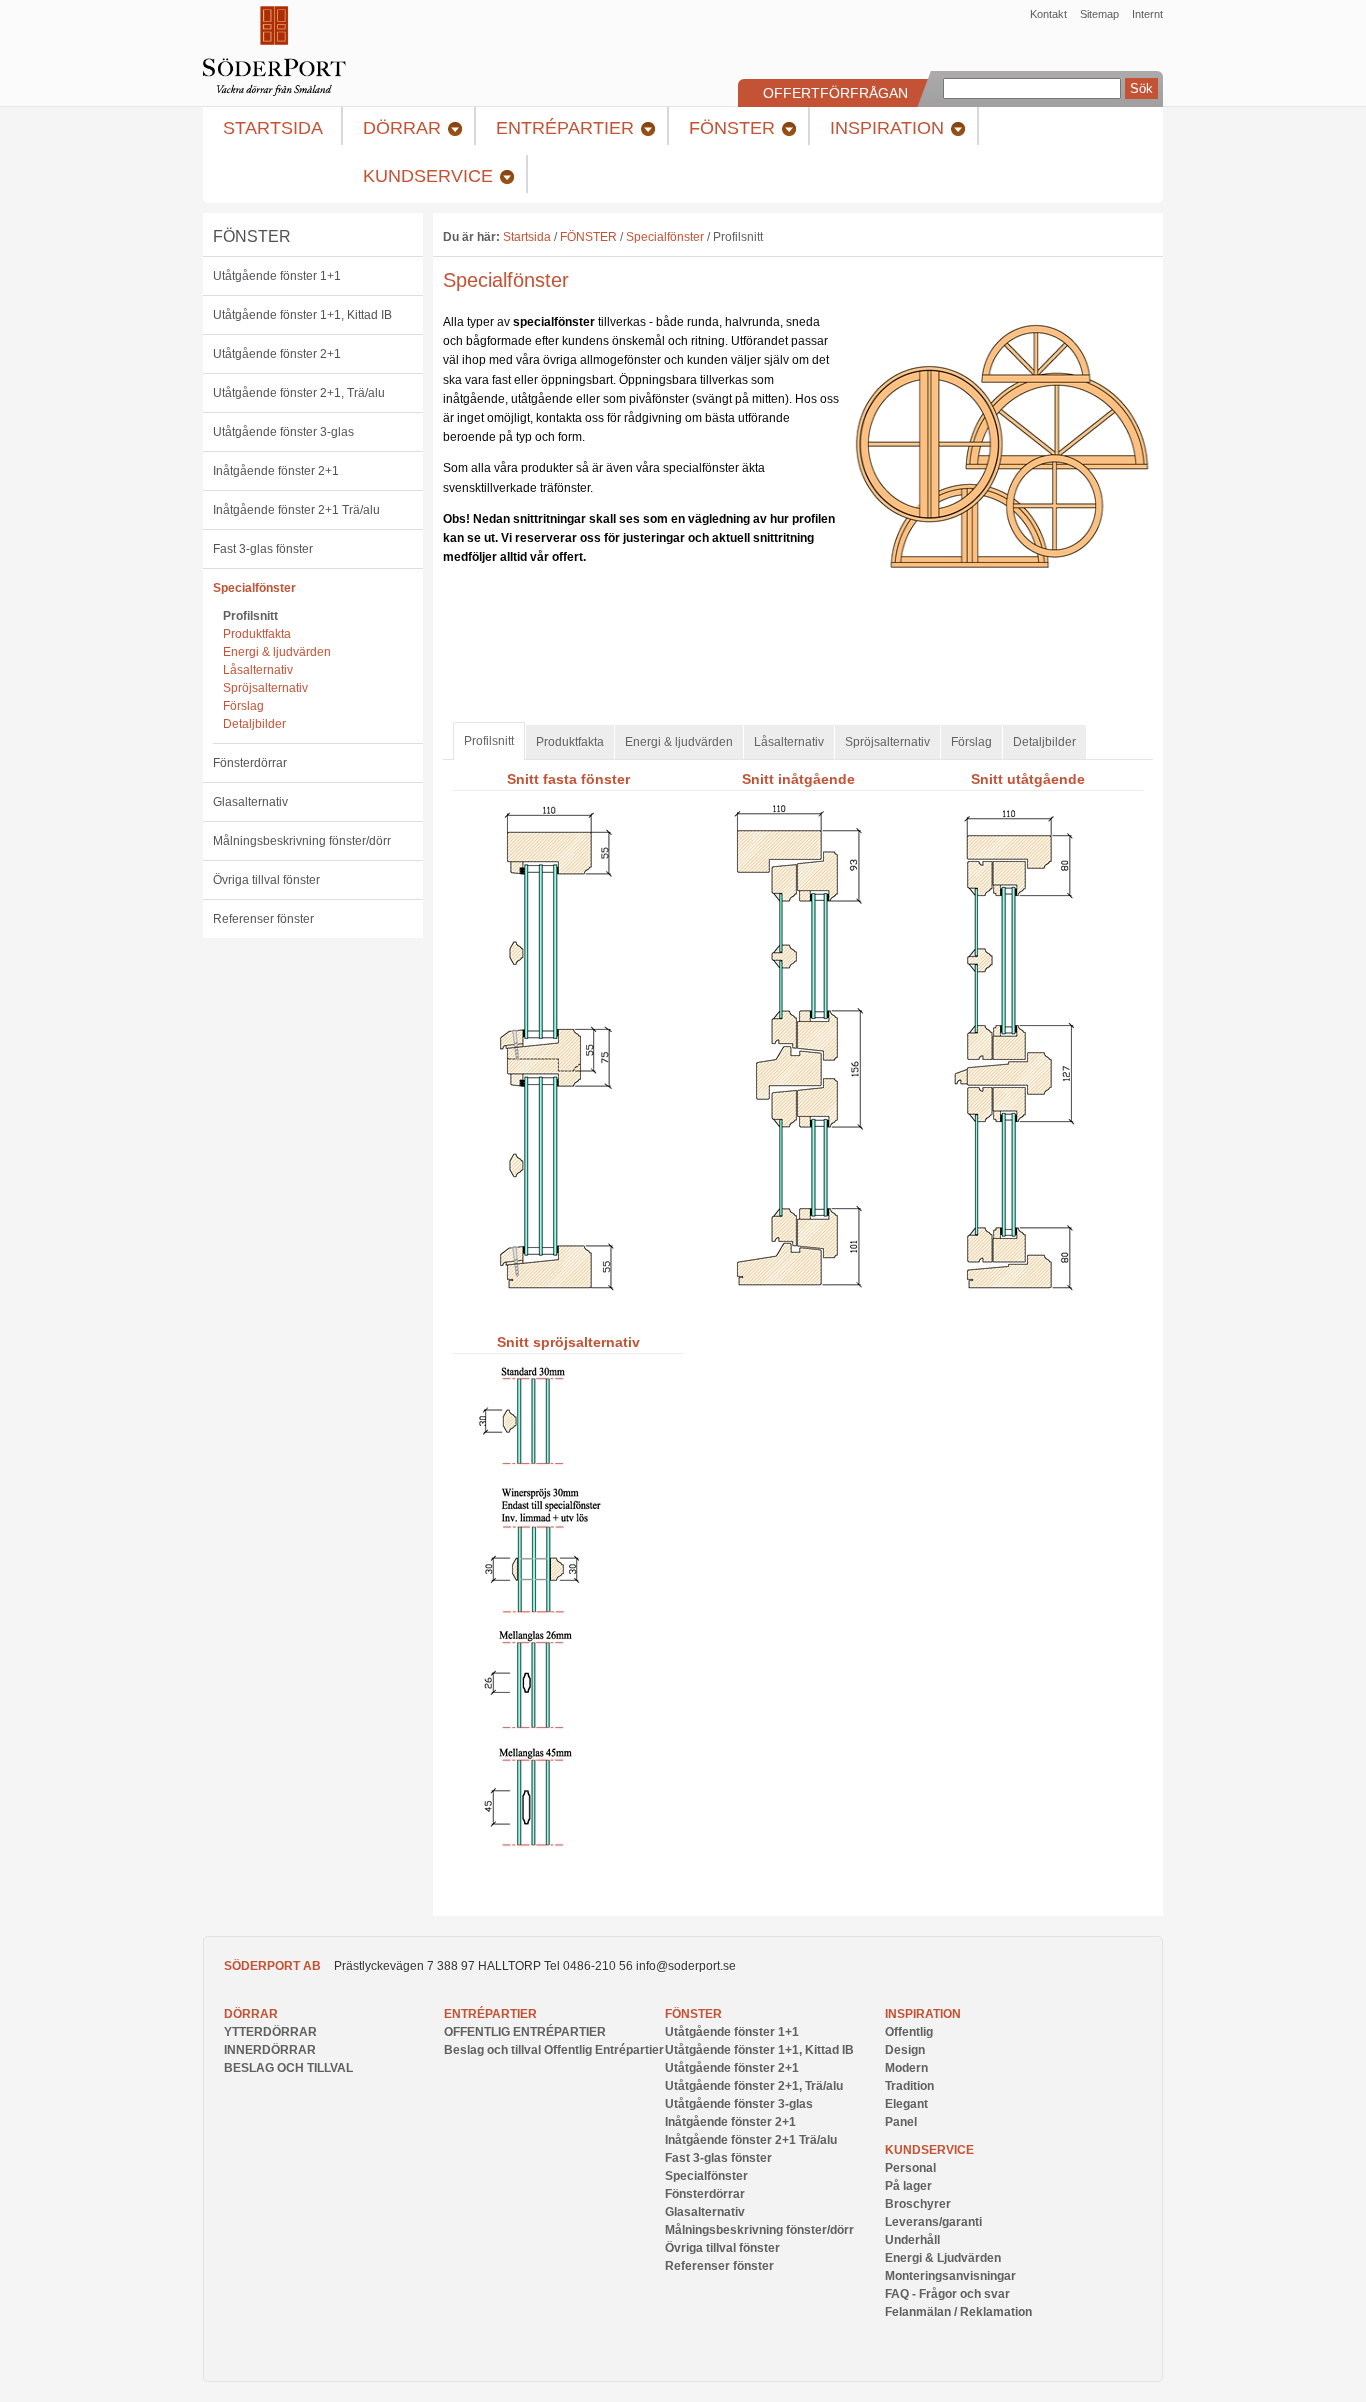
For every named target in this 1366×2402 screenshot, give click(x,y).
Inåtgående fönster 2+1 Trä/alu (296, 510)
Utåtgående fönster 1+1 (277, 276)
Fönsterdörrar (250, 763)
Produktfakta (257, 634)
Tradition (909, 2086)
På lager (908, 2186)
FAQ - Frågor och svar (947, 2294)
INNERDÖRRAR (270, 2050)
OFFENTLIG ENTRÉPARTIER (525, 2032)
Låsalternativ (258, 670)
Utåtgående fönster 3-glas (283, 432)
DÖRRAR (251, 2014)
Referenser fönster (263, 919)
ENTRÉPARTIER (490, 2014)
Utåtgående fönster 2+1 (277, 354)
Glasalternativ (250, 802)
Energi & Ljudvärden (943, 2258)
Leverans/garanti (933, 2222)
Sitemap (1099, 14)
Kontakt (1048, 14)
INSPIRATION (923, 2014)
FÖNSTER (252, 236)
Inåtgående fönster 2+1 (276, 471)
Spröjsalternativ (265, 688)
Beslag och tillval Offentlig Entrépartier (554, 2050)
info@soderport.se (686, 1966)
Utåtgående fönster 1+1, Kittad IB (302, 315)
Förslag (243, 706)
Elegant (906, 2104)
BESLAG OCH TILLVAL (288, 2068)
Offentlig (909, 2032)
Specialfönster (254, 588)
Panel (901, 2122)
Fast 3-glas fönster (263, 549)
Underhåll (912, 2240)
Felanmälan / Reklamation (958, 2312)
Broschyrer (918, 2204)
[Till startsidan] (274, 92)
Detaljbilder (254, 724)
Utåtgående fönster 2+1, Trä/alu (299, 393)
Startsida (527, 237)
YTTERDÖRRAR (270, 2032)
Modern (906, 2068)
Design (905, 2050)
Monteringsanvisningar (950, 2276)
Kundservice (929, 2150)
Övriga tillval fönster (266, 880)
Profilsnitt (250, 616)
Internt (1147, 14)
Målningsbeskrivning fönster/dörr (302, 841)
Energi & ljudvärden (277, 652)
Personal (910, 2168)
